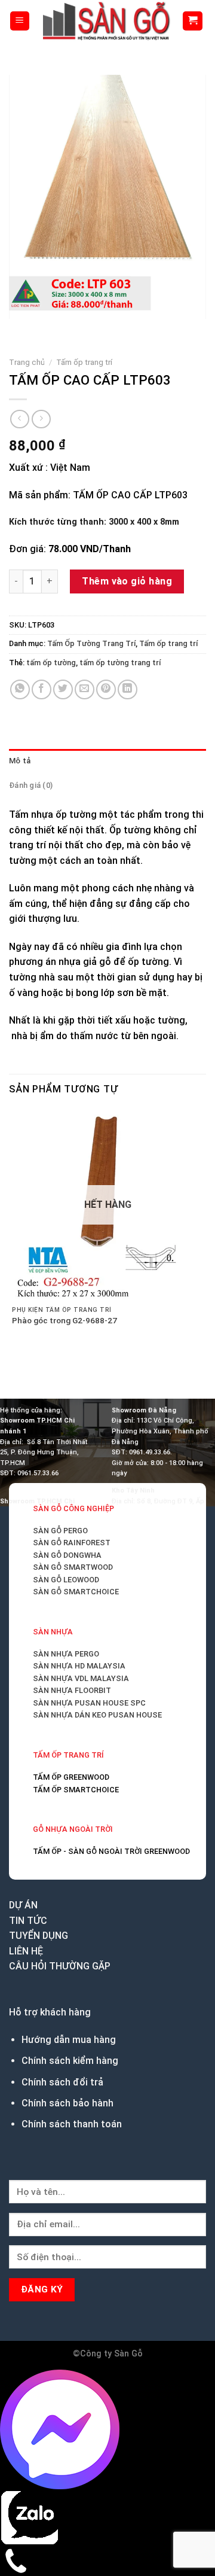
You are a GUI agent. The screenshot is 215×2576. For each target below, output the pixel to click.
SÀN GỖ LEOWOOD (66, 1580)
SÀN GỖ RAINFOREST (72, 1543)
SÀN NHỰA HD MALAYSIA (79, 1666)
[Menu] (20, 21)
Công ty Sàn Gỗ (111, 2354)
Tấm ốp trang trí (84, 362)
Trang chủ (27, 362)
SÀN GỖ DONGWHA (67, 1555)
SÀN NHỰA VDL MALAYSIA (81, 1678)
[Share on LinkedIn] (128, 689)
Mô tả (20, 761)
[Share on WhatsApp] (20, 689)
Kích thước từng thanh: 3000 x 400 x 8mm (94, 522)
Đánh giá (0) (31, 785)
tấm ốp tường (51, 663)
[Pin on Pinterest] (106, 689)
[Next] (53, 331)
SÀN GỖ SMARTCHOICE (76, 1592)
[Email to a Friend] (85, 689)
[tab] (107, 761)
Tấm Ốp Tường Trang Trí (91, 643)
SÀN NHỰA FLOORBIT (72, 1690)
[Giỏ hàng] (193, 21)
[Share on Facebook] (42, 689)
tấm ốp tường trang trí (120, 663)
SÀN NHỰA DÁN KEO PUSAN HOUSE (97, 1715)
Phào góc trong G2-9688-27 (64, 1320)
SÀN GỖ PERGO (60, 1531)
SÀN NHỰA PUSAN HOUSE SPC (89, 1703)
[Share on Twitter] (63, 689)
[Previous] (21, 331)
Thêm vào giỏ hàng (127, 581)
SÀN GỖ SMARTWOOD (73, 1567)
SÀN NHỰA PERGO (66, 1654)
